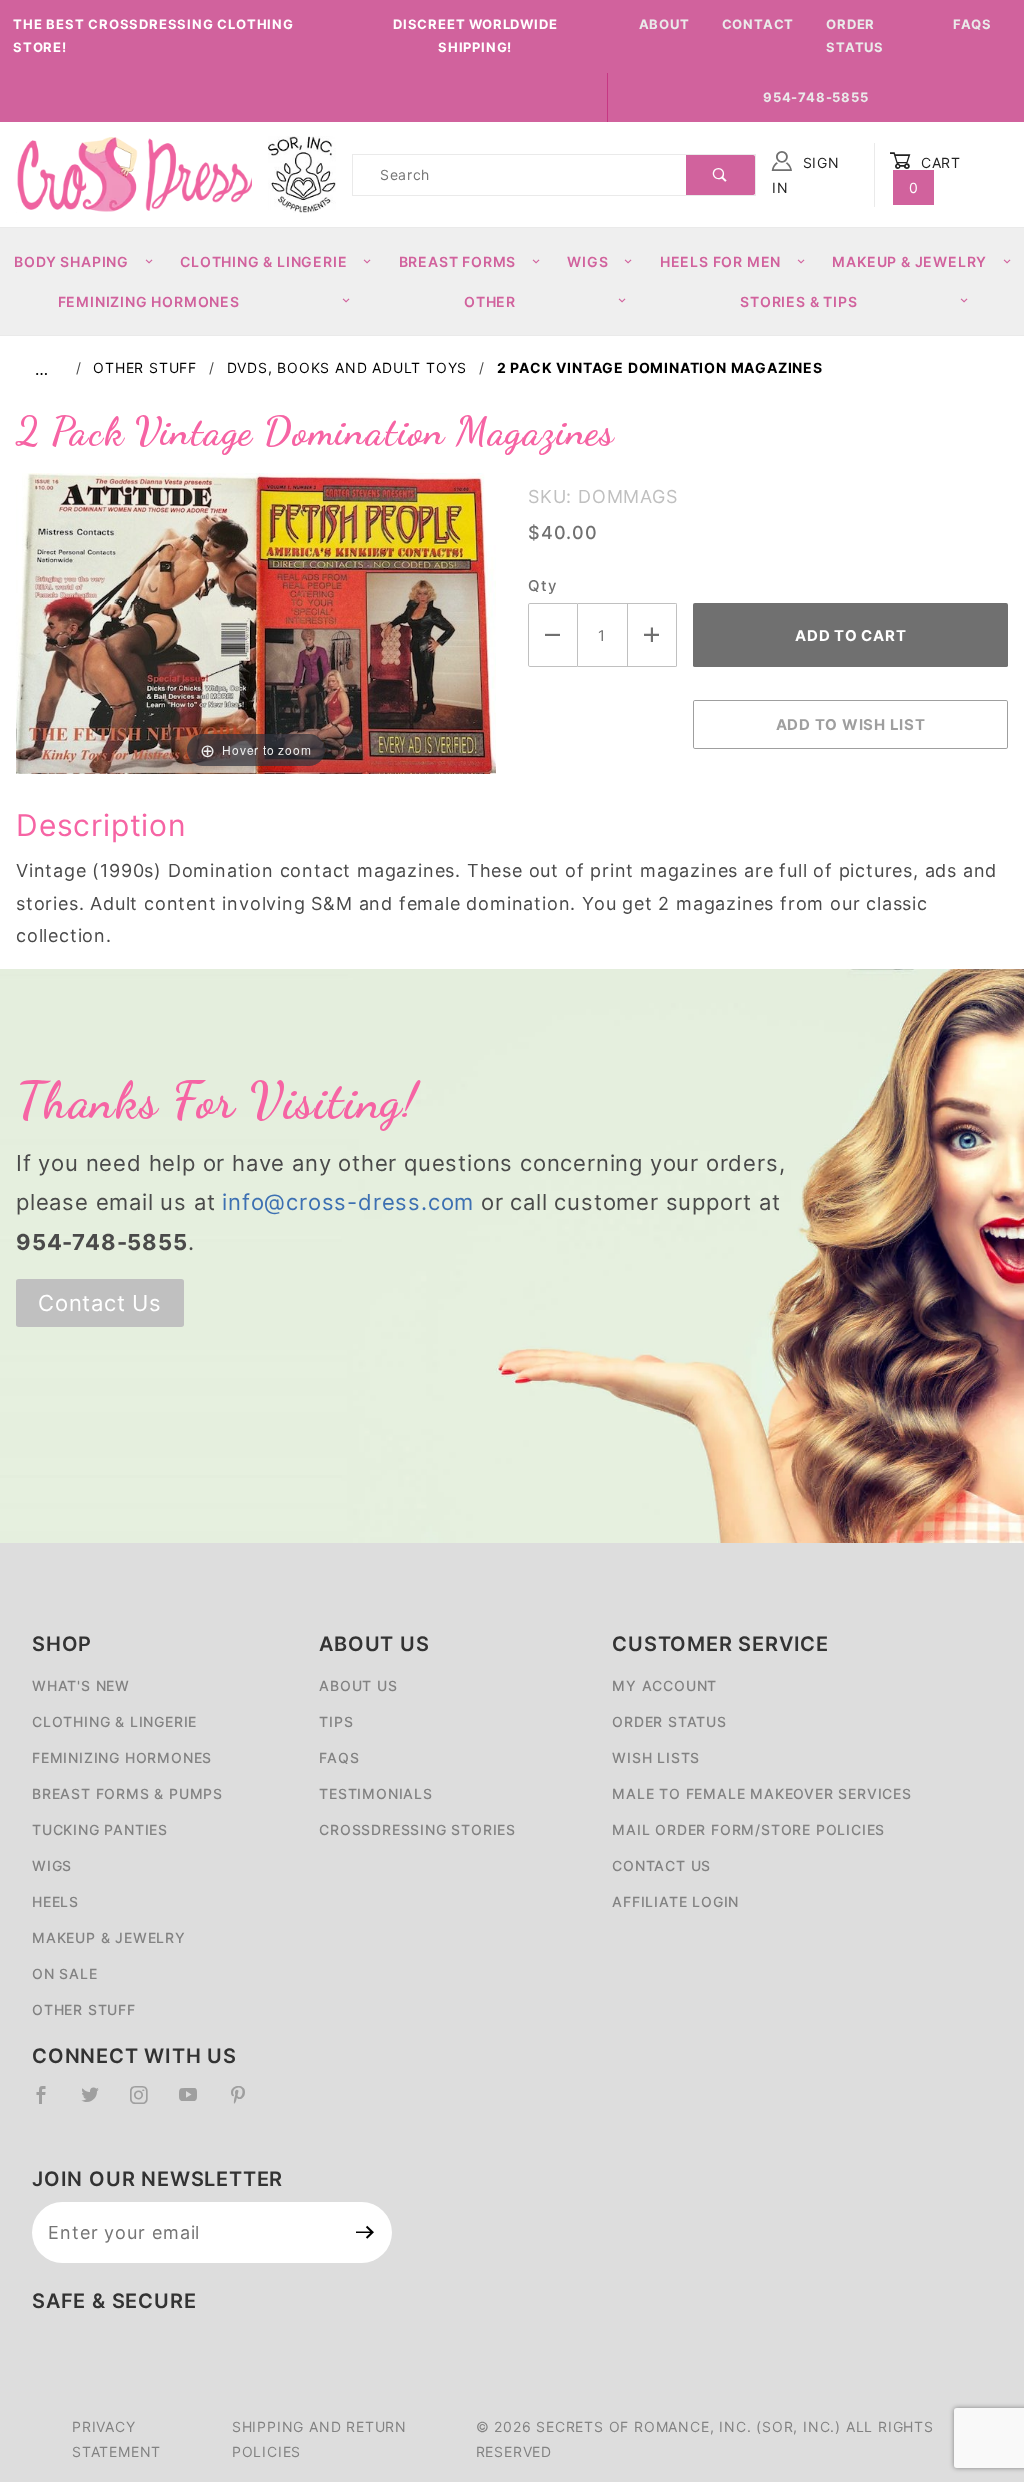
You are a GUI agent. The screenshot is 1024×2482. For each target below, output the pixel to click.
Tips (336, 1721)
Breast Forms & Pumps (127, 1793)
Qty (542, 585)
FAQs (972, 24)
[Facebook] (49, 2103)
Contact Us (100, 1303)
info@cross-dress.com (348, 1202)
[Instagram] (147, 2103)
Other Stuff (84, 2009)
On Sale (65, 1973)
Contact (758, 24)
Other (490, 301)
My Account (664, 1685)
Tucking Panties (100, 1829)
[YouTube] (197, 2103)
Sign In (806, 175)
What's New (81, 1685)
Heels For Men (720, 261)
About (664, 24)
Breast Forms (458, 261)
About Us (358, 1685)
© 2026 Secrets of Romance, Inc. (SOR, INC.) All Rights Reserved (705, 2439)
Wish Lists (656, 1757)
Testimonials (376, 1793)
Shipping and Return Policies (319, 2439)
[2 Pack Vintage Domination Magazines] (256, 621)
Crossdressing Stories (417, 1829)
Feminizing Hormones (149, 301)
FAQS (339, 1757)
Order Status (855, 35)
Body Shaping (71, 261)
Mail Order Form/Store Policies (748, 1829)
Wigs (587, 261)
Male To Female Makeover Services (762, 1793)
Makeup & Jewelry (909, 261)
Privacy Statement (116, 2439)
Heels (55, 1901)
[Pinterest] (246, 2103)
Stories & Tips (798, 301)
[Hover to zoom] (256, 621)
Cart (935, 175)
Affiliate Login (675, 1901)
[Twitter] (98, 2103)
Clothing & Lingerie (263, 261)
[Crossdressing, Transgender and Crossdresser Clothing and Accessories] (134, 173)
